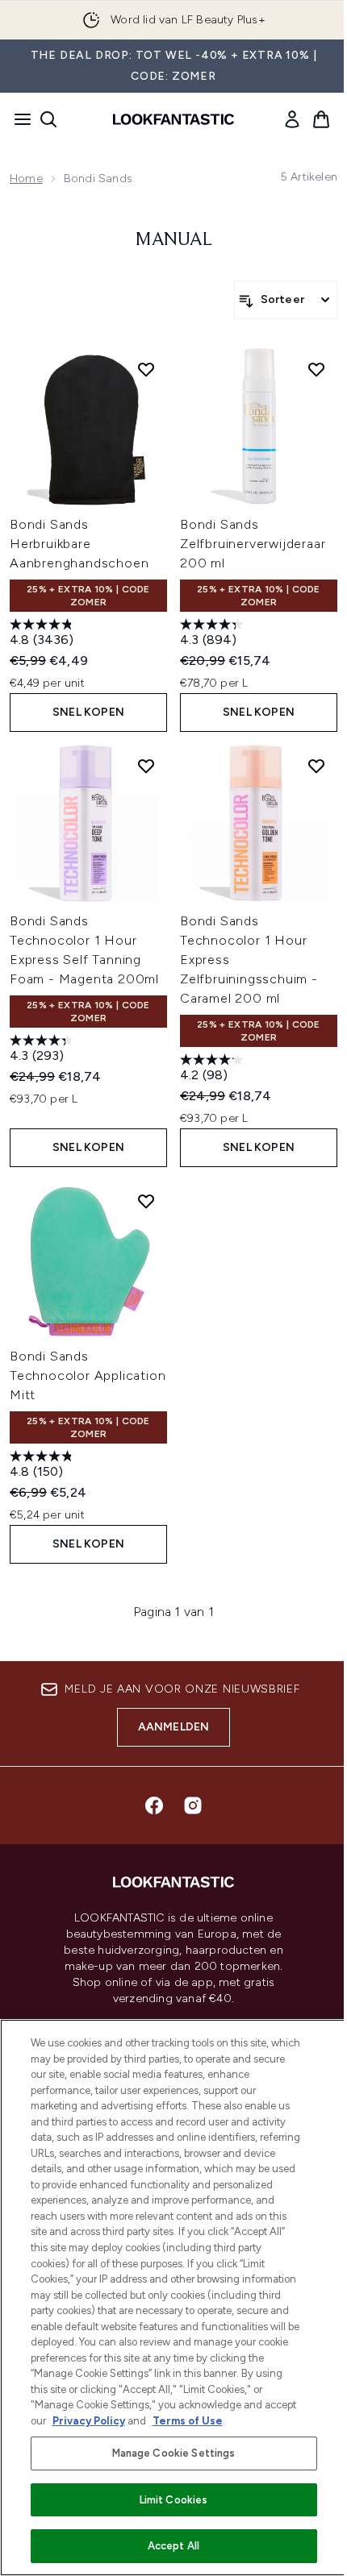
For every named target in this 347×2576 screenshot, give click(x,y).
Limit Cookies (174, 2500)
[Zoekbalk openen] (48, 119)
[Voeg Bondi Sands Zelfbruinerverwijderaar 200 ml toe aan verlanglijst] (316, 369)
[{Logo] (173, 119)
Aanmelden (174, 1727)
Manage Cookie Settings (174, 2453)
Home (26, 179)
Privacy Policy (89, 2421)
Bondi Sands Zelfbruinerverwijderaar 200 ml (253, 544)
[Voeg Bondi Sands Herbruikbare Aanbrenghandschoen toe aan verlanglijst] (146, 369)
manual (173, 240)
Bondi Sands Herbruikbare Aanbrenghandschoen (79, 544)
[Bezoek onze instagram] (193, 1805)
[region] (173, 2298)
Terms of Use (188, 2421)
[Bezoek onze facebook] (154, 1805)
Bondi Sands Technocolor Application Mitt (88, 1375)
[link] (292, 119)
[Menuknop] (18, 119)
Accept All (173, 2546)
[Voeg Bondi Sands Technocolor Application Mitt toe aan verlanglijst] (146, 1201)
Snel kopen (88, 712)
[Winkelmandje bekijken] (321, 119)
